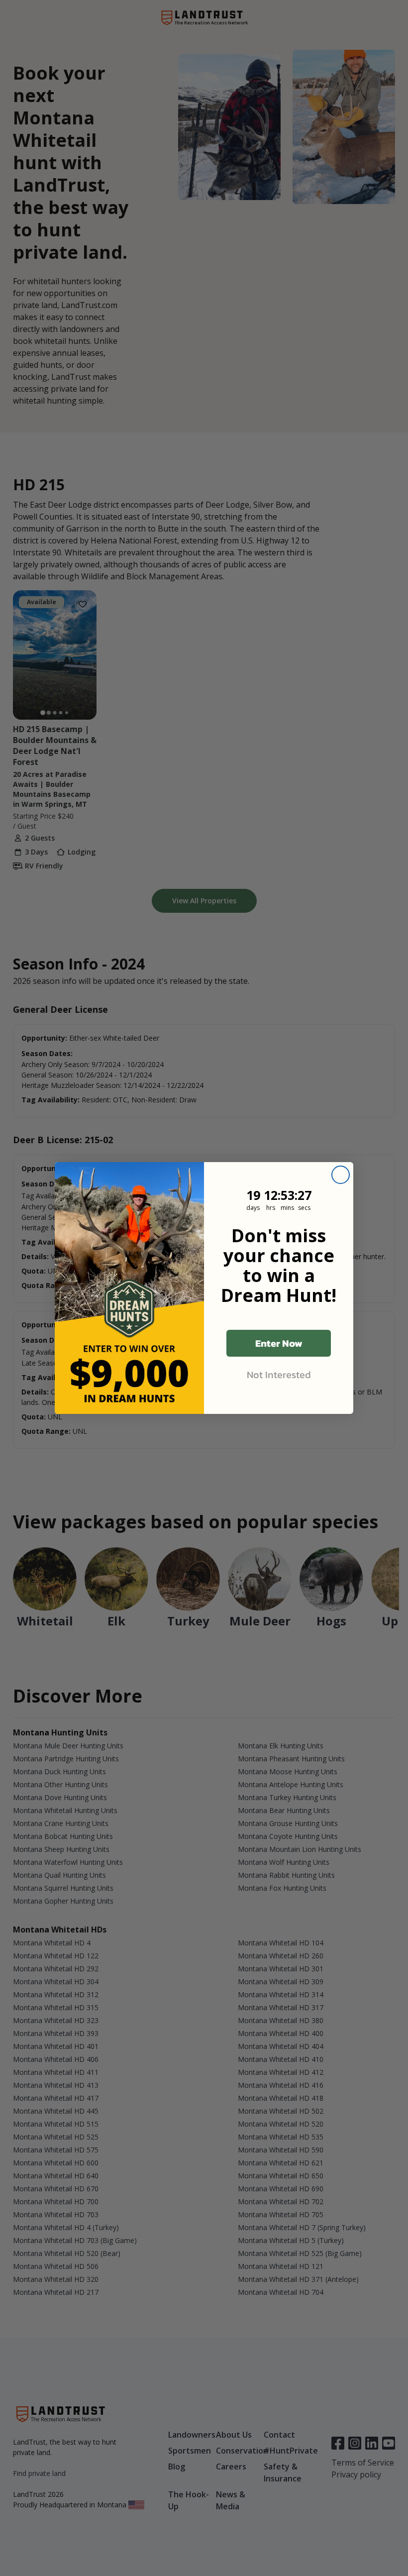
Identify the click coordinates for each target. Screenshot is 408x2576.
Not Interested (279, 1375)
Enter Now (279, 1343)
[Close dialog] (341, 1175)
